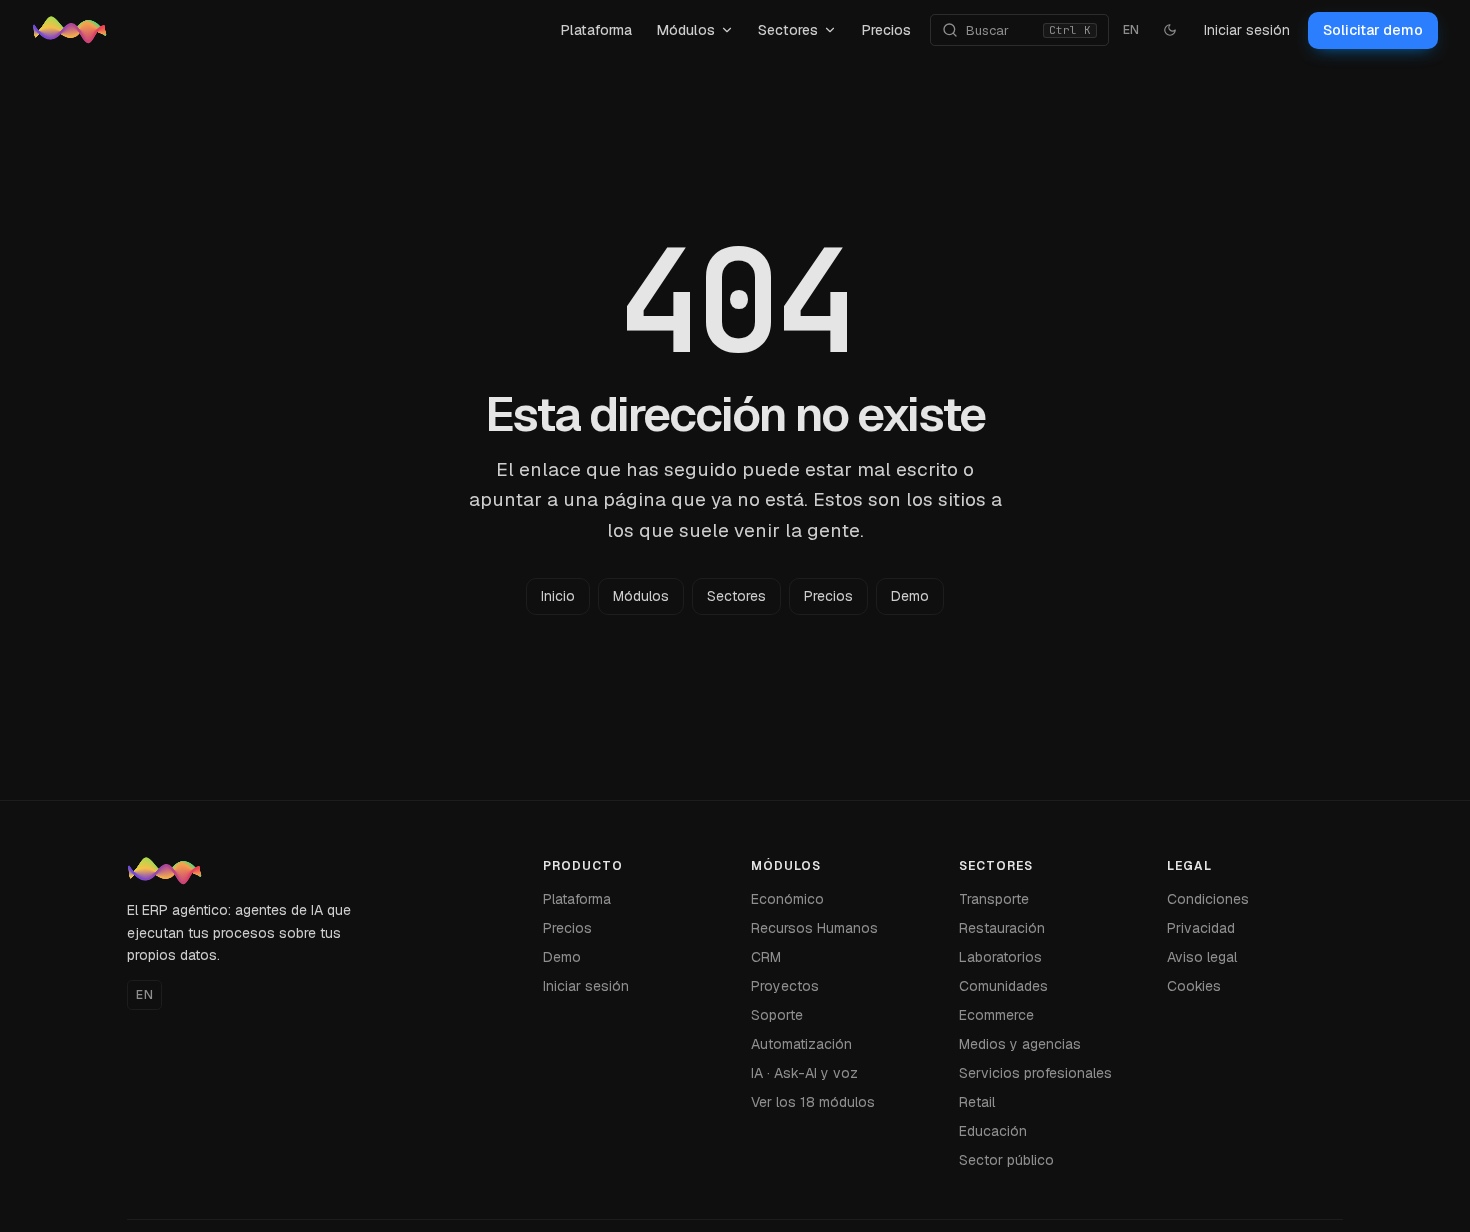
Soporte (777, 1015)
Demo (910, 596)
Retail (977, 1102)
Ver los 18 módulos (813, 1102)
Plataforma (596, 30)
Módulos (685, 30)
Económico (787, 899)
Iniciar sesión (1247, 30)
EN (1131, 30)
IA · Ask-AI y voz (804, 1073)
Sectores (788, 30)
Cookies (1194, 986)
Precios (886, 30)
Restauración (1002, 928)
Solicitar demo (1373, 30)
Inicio (558, 596)
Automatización (801, 1044)
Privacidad (1201, 928)
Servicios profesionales (1035, 1073)
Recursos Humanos (814, 928)
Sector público (1006, 1160)
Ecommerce (996, 1015)
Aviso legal (1202, 957)
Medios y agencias (1020, 1044)
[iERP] (286, 30)
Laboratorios (1000, 957)
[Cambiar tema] (1170, 30)
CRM (766, 957)
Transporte (994, 899)
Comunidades (1003, 986)
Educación (993, 1131)
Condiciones (1208, 899)
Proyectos (785, 986)
